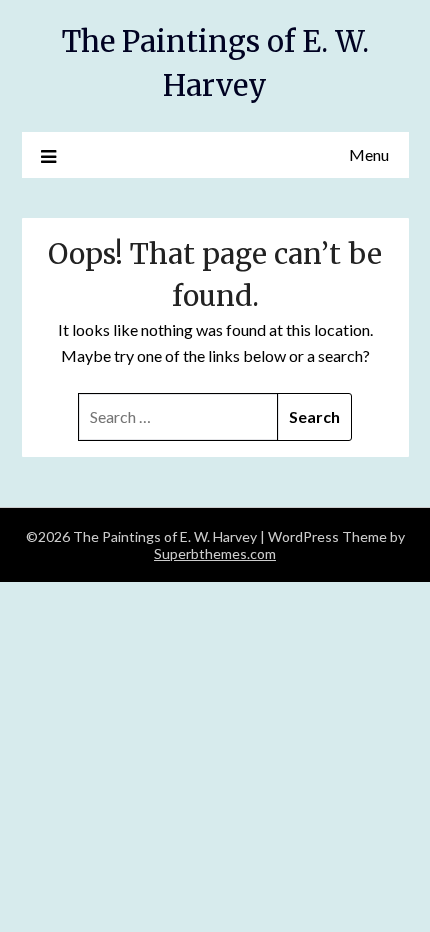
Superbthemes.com (215, 553)
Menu (369, 154)
